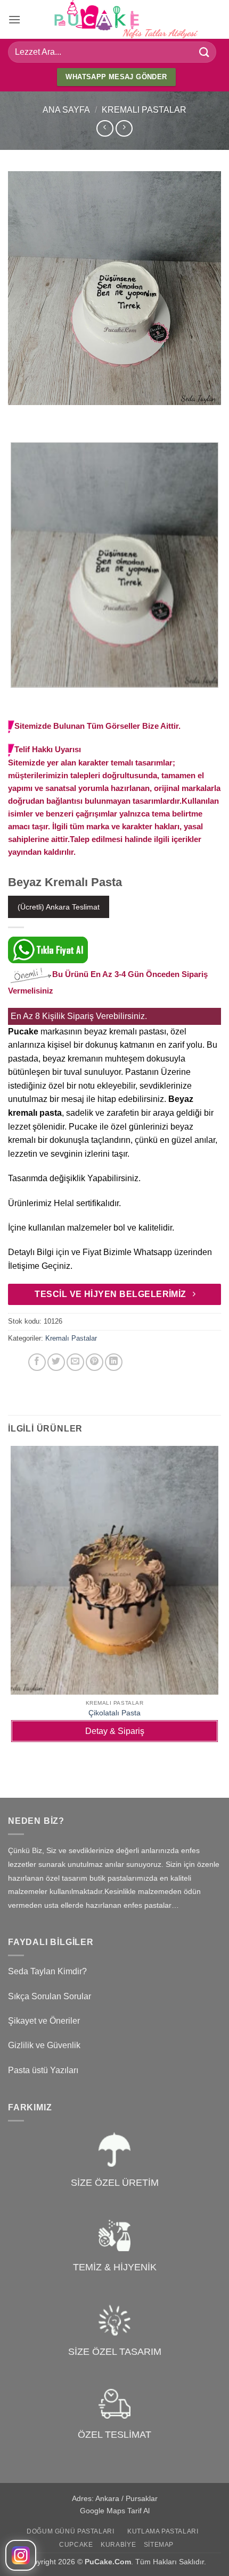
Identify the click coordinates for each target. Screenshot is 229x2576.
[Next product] (105, 128)
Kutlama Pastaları (163, 2531)
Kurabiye (118, 2545)
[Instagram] (21, 2555)
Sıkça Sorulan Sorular (50, 1996)
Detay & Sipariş (115, 1731)
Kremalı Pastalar (144, 110)
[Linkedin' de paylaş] (114, 1362)
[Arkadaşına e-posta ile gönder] (75, 1362)
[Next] (48, 415)
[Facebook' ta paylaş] (37, 1362)
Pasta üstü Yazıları (43, 2070)
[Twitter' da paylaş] (56, 1362)
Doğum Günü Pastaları (70, 2531)
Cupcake (76, 2545)
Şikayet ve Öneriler (44, 2021)
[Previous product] (124, 128)
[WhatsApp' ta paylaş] (18, 1362)
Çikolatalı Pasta (114, 1713)
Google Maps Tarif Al (115, 2511)
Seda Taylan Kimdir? (47, 1971)
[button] (14, 19)
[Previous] (18, 415)
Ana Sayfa (66, 110)
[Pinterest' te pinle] (95, 1362)
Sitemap (159, 2545)
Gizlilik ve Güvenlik (44, 2045)
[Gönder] (205, 52)
